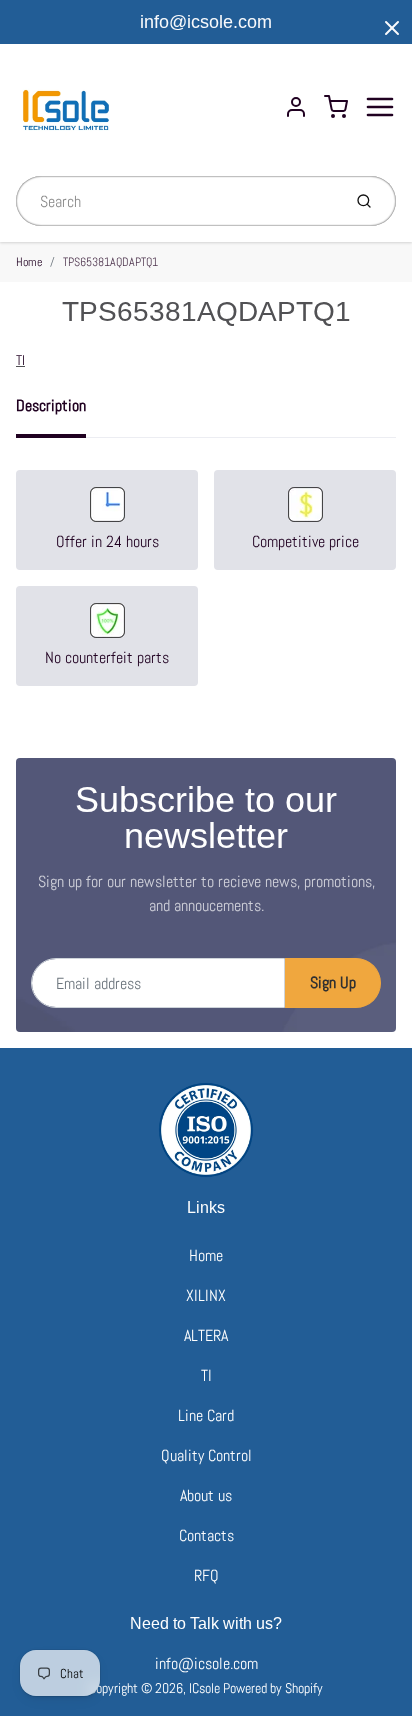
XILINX (206, 1295)
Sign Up (333, 982)
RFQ (206, 1575)
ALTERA (206, 1335)
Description (51, 405)
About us (206, 1495)
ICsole (204, 1688)
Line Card (206, 1415)
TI (20, 360)
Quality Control (206, 1455)
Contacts (206, 1535)
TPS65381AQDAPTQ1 (110, 262)
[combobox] (176, 201)
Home (29, 262)
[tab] (63, 412)
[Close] (392, 28)
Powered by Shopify (273, 1688)
